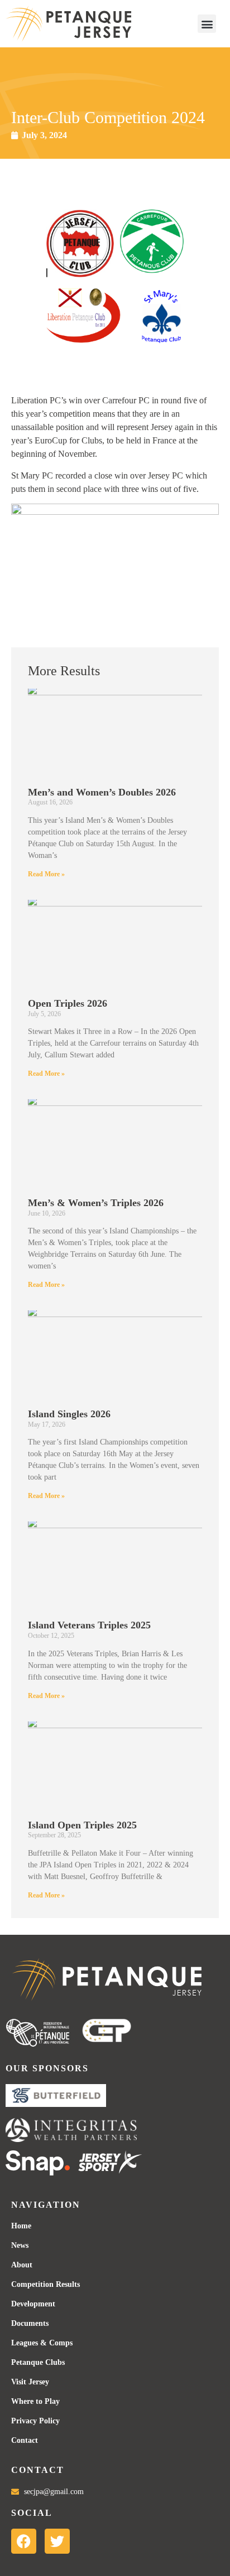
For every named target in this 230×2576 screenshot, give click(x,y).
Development (33, 2304)
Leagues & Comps (42, 2343)
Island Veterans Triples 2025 (89, 1625)
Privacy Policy (35, 2421)
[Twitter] (57, 2541)
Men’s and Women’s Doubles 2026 (102, 792)
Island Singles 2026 (69, 1414)
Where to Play (35, 2401)
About (22, 2265)
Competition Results (45, 2284)
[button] (207, 24)
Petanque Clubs (38, 2362)
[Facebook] (24, 2541)
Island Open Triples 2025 (82, 1825)
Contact (25, 2440)
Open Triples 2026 (68, 1003)
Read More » (46, 874)
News (20, 2245)
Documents (30, 2323)
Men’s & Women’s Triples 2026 (96, 1203)
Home (21, 2226)
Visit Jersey (30, 2382)
